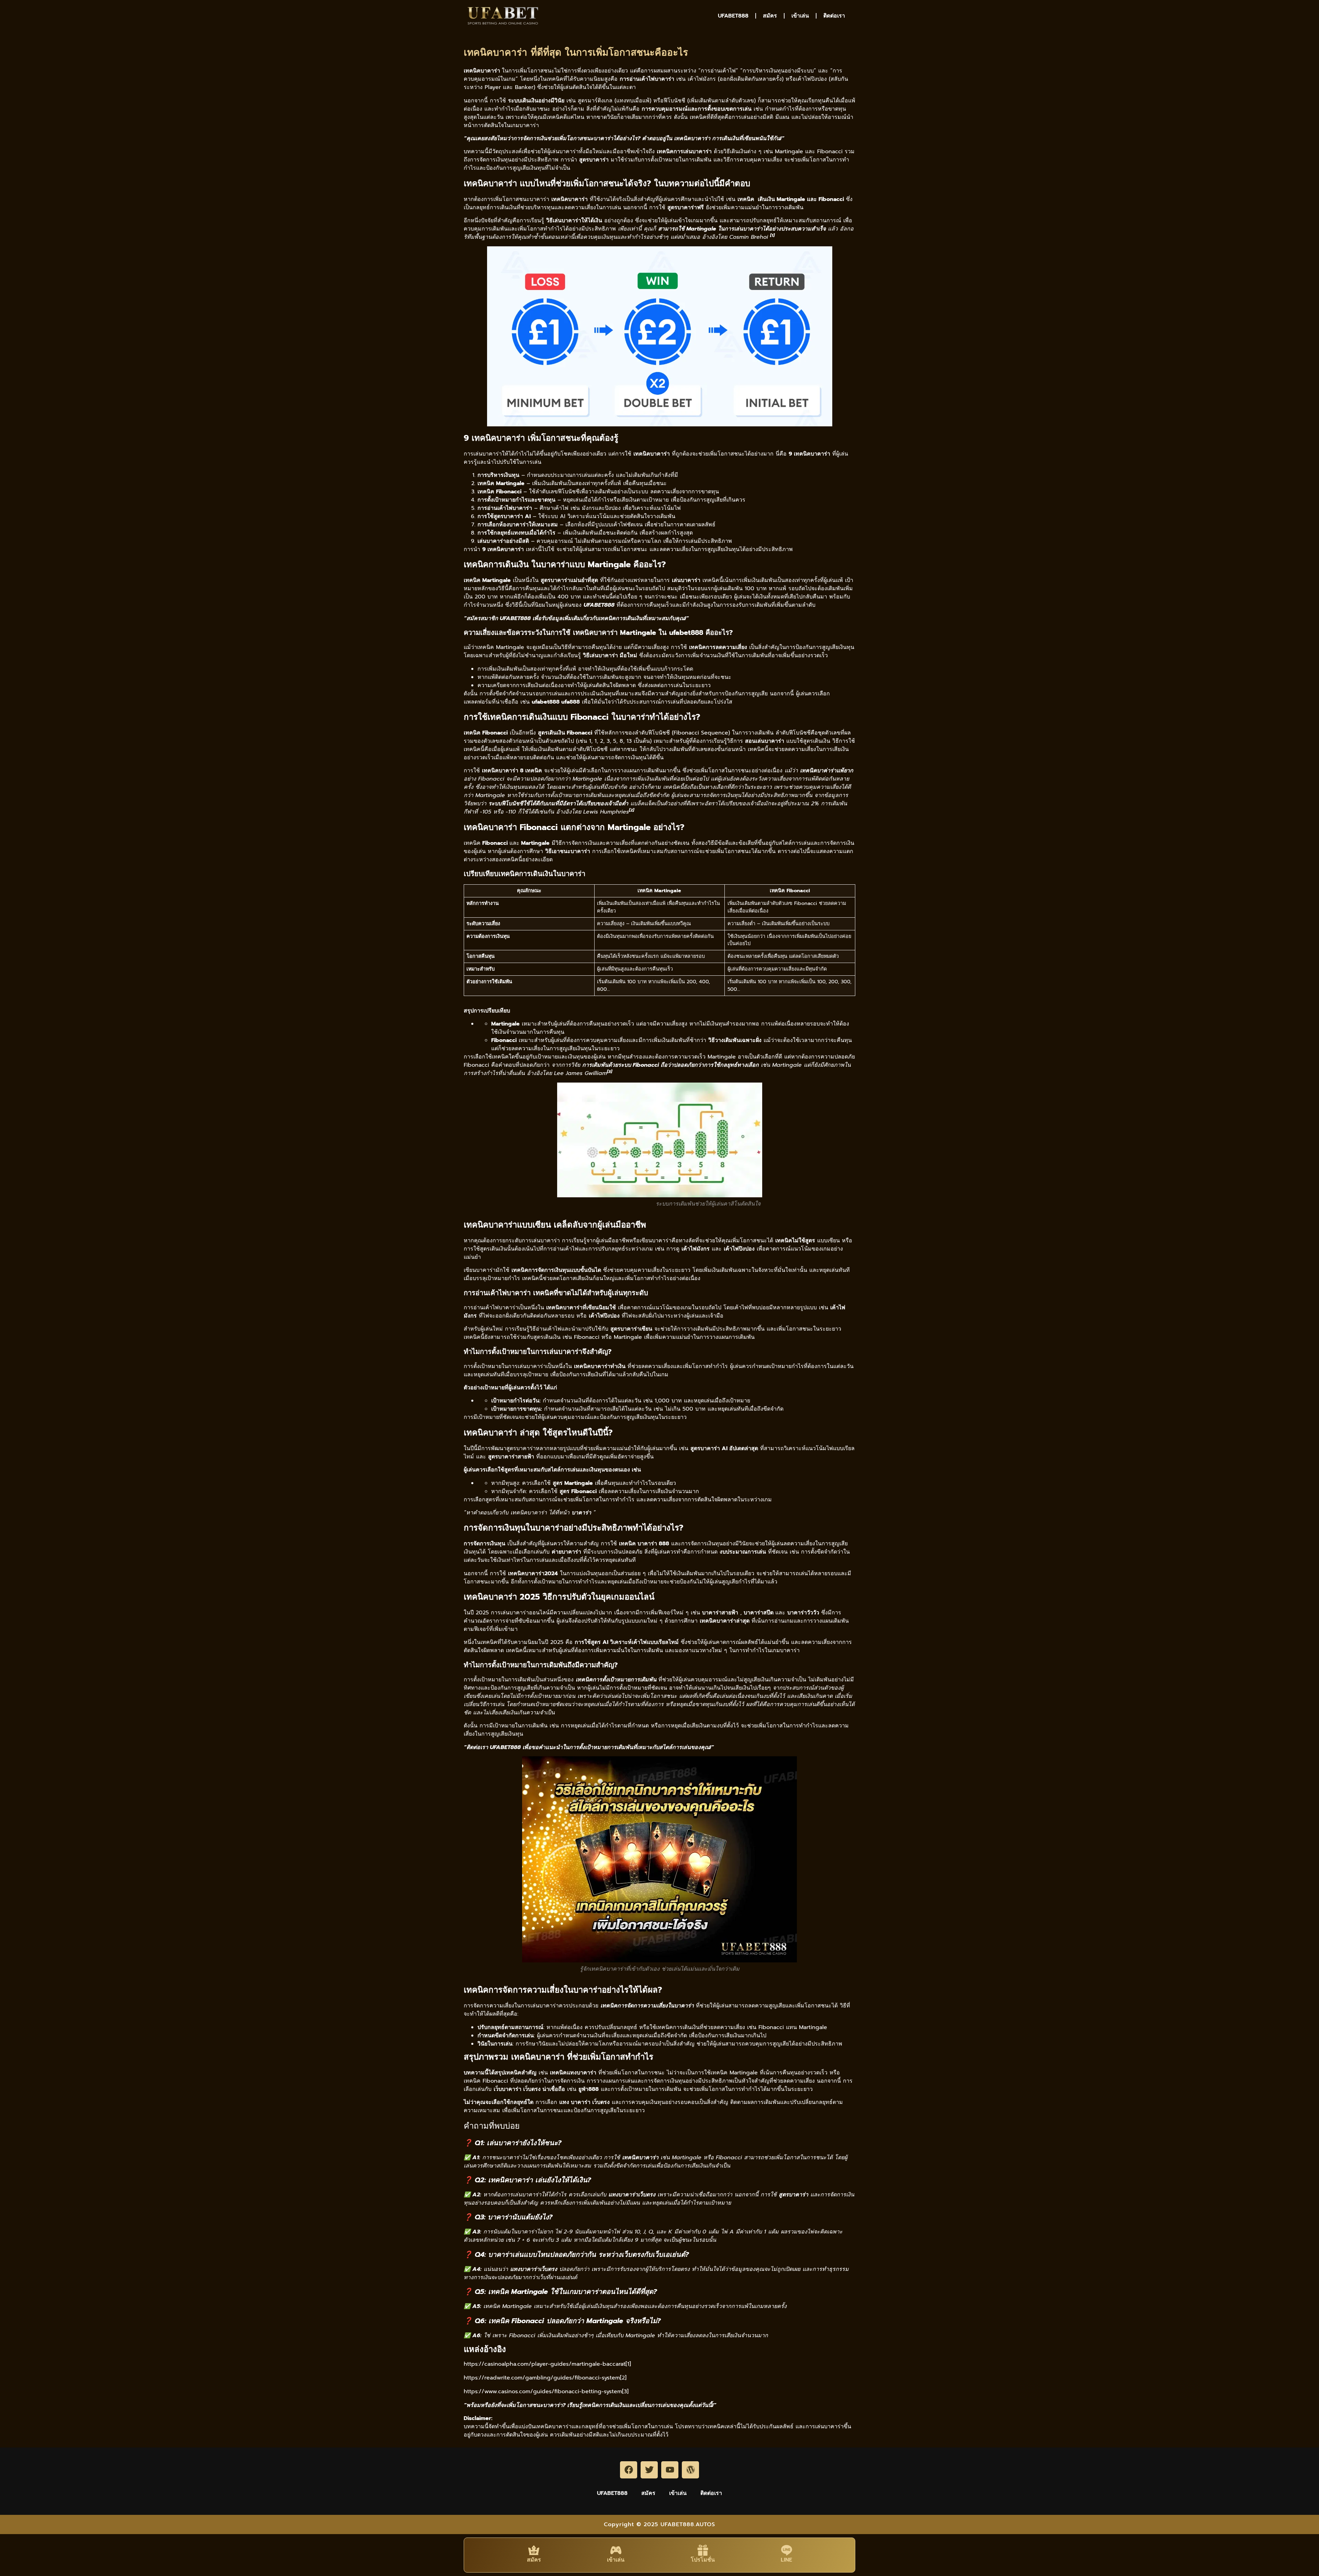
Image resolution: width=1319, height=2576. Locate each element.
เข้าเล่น (800, 16)
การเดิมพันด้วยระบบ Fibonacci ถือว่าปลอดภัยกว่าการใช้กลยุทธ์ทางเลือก (670, 1065)
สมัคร (770, 16)
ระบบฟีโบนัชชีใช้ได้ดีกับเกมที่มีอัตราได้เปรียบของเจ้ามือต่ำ (558, 804)
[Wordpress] (690, 2470)
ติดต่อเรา (834, 16)
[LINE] (787, 2550)
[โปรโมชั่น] (703, 2550)
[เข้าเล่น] (616, 2550)
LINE (786, 2560)
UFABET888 (733, 16)
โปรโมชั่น (703, 2560)
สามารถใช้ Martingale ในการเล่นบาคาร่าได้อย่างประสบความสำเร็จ (742, 229)
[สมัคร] (534, 2550)
